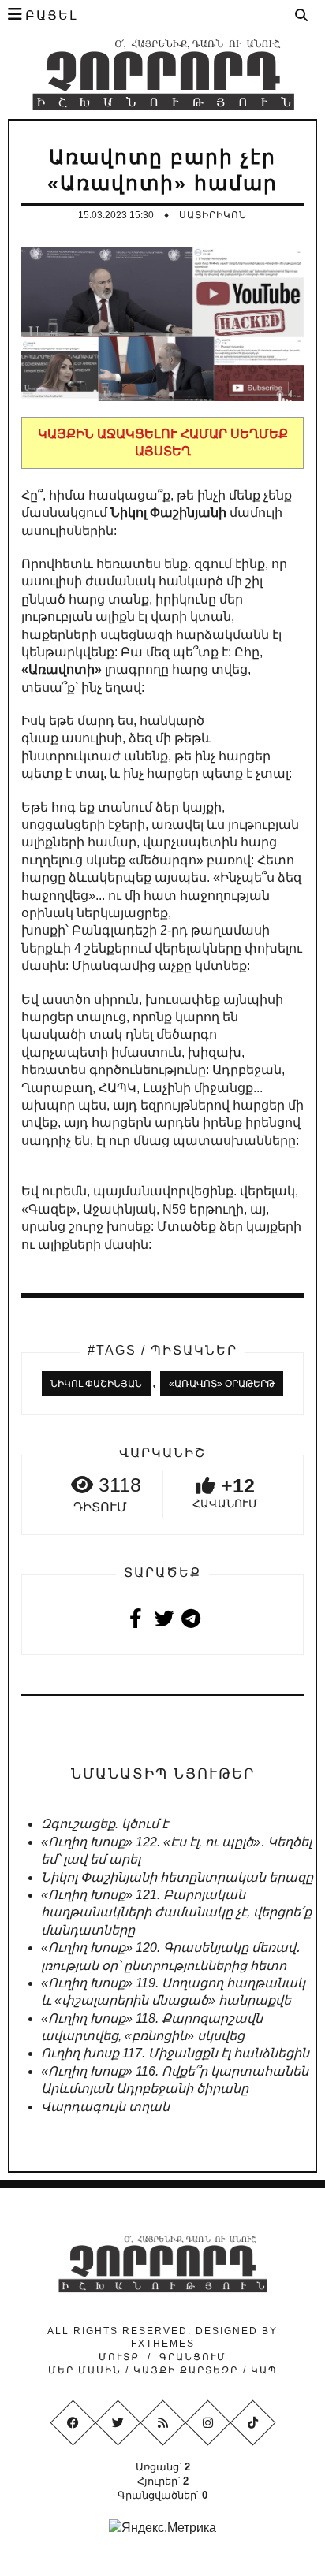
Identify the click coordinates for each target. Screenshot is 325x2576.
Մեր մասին (87, 2370)
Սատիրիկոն (213, 215)
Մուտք (119, 2357)
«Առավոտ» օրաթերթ (222, 1384)
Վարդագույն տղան (105, 2107)
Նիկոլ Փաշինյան (96, 1384)
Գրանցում (193, 2357)
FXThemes (163, 2344)
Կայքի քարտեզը (186, 2370)
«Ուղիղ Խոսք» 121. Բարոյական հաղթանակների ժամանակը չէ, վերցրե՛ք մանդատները (176, 1912)
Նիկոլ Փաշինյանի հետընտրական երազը (177, 1877)
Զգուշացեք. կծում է (105, 1824)
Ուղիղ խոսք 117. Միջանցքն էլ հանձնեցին (175, 2053)
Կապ (262, 2370)
